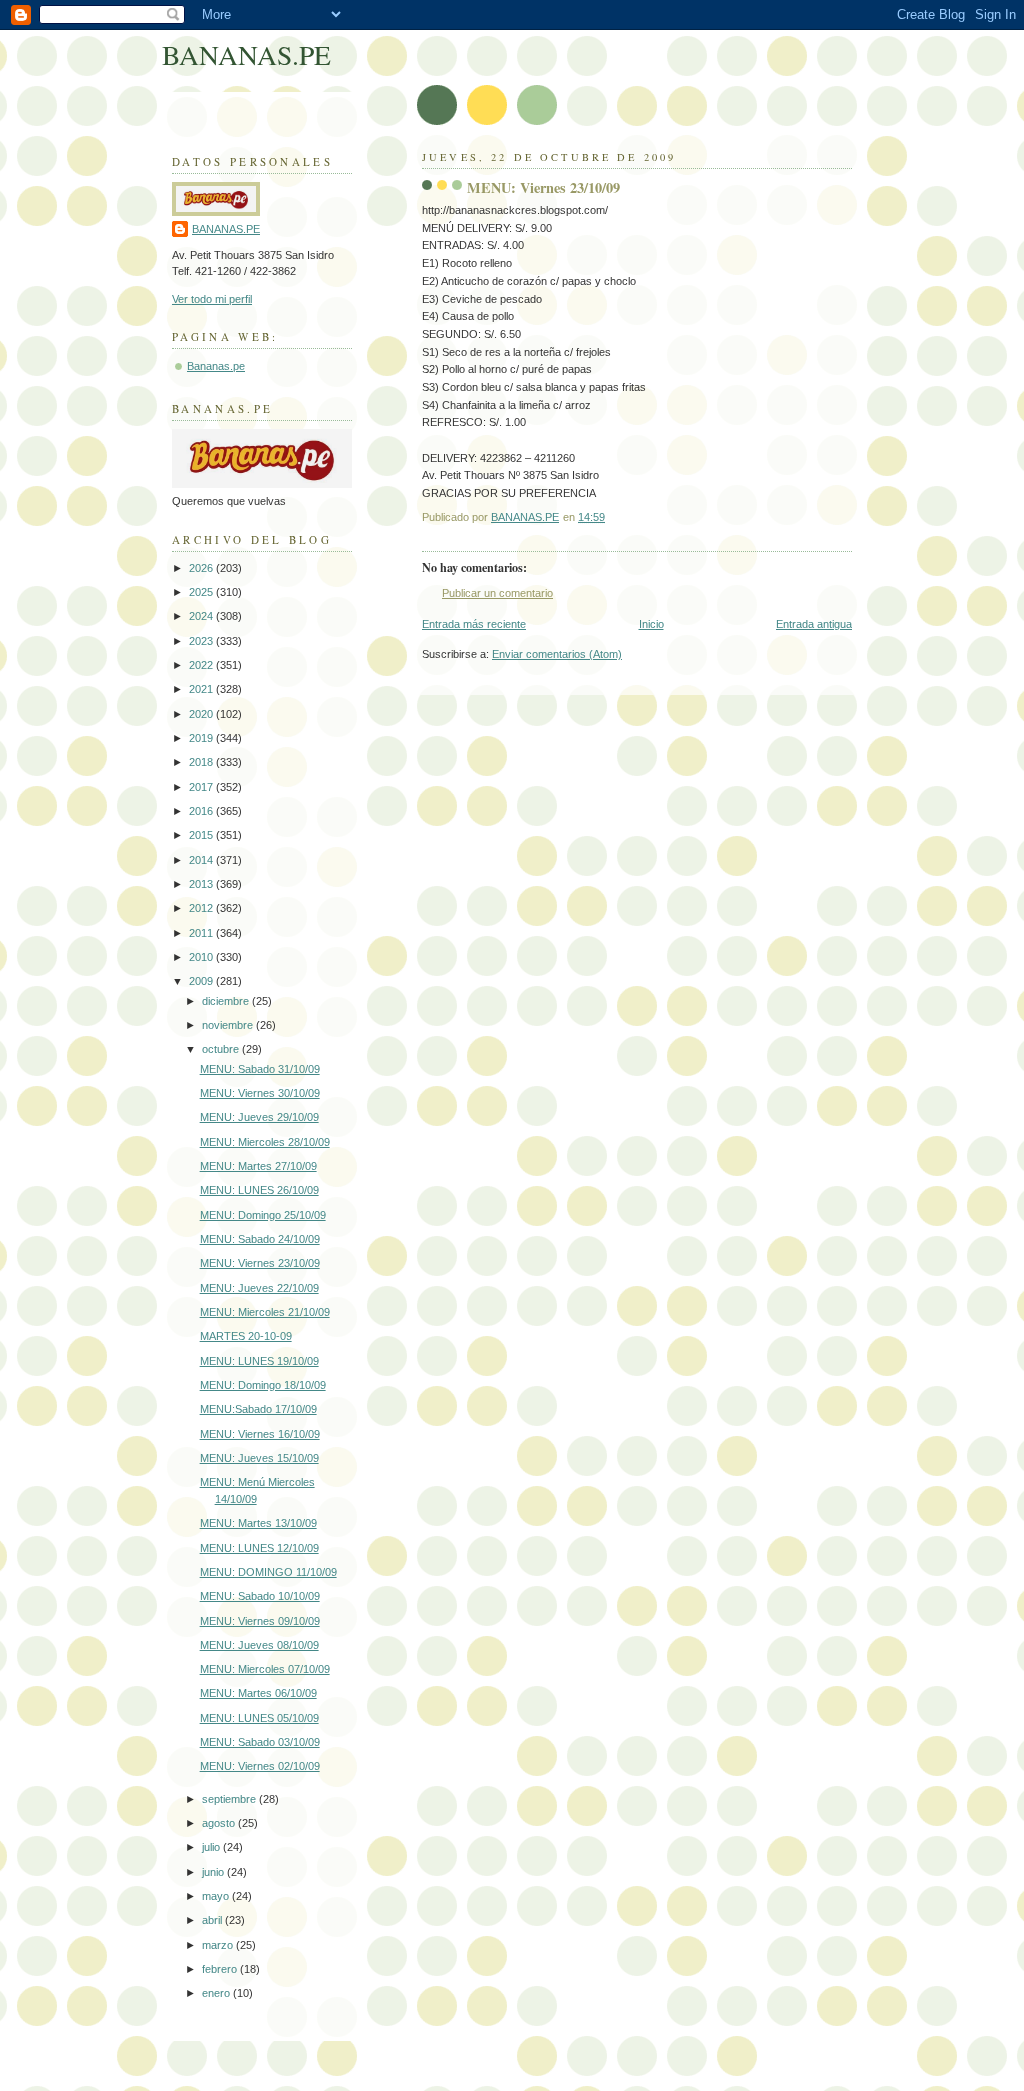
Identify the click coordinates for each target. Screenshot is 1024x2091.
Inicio (651, 624)
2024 (202, 616)
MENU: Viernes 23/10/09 (260, 1263)
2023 (202, 641)
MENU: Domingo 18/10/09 (263, 1385)
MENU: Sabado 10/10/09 (260, 1596)
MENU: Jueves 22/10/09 (259, 1288)
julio (212, 1847)
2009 (202, 981)
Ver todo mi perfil (212, 299)
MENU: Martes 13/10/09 (258, 1523)
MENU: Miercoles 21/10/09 (265, 1312)
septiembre (230, 1799)
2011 (202, 933)
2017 (202, 787)
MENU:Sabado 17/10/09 (258, 1409)
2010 (202, 957)
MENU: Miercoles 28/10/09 (265, 1142)
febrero (221, 1969)
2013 (202, 884)
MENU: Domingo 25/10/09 (263, 1215)
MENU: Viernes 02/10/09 (260, 1766)
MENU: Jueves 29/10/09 (259, 1117)
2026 (202, 568)
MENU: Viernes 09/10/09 (260, 1621)
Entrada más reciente (474, 624)
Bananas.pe (216, 366)
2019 (202, 738)
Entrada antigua (814, 624)
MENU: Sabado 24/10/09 (260, 1239)
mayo (217, 1896)
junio (214, 1872)
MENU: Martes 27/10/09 (258, 1166)
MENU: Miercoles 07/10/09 (265, 1669)
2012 (202, 908)
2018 (202, 762)
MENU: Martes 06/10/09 (258, 1693)
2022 (202, 665)
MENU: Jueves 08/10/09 (259, 1645)
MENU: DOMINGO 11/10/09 (268, 1572)
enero (217, 1993)
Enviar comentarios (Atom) (557, 654)
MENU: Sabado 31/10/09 (260, 1069)
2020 (202, 714)
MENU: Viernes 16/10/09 (260, 1434)
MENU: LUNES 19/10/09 (259, 1361)
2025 (202, 592)
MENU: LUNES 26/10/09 (259, 1190)
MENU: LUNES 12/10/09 (259, 1548)
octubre (222, 1049)
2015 (202, 835)
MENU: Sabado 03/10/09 (260, 1742)
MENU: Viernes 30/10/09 (260, 1093)
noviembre (229, 1025)
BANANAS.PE (246, 54)
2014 (202, 860)
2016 (202, 811)
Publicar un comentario (497, 593)
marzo (219, 1945)
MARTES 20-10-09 (246, 1336)
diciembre (227, 1001)
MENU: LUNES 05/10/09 (259, 1718)
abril (213, 1920)
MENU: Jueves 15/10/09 (259, 1458)
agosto (220, 1823)
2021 (202, 689)
